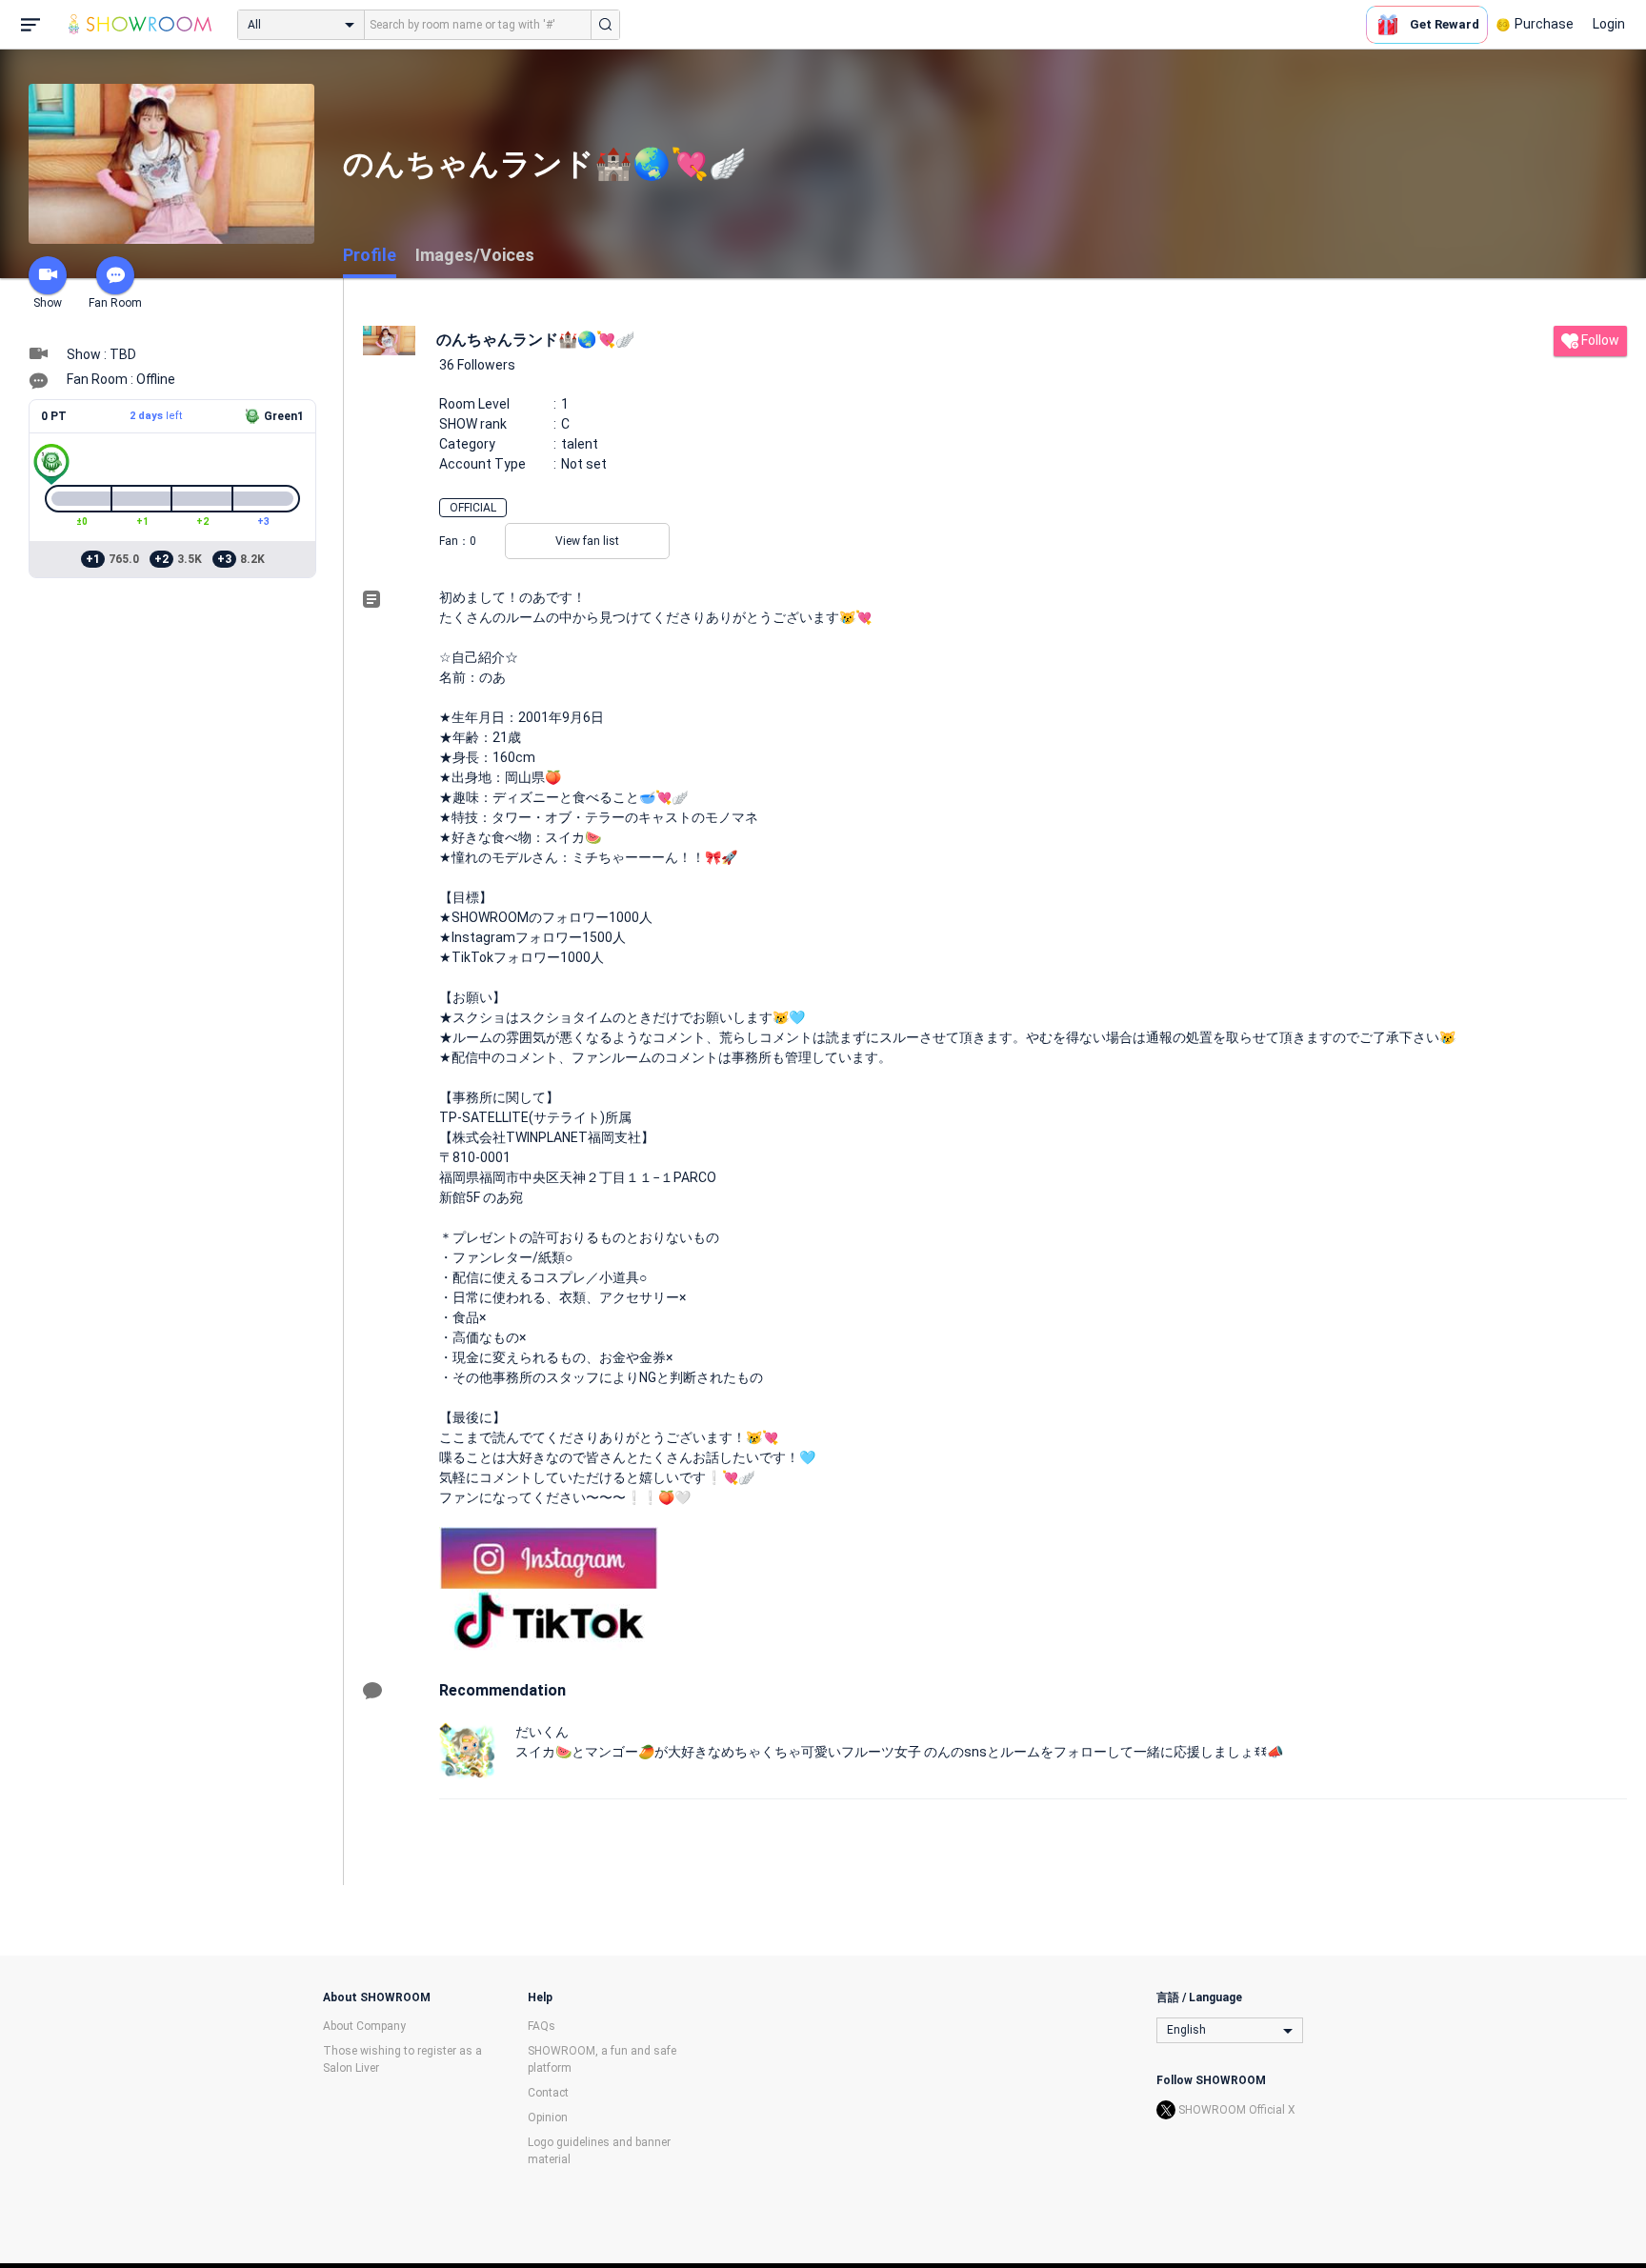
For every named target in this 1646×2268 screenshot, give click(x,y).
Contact (548, 2093)
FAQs (542, 2026)
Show (48, 303)
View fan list (587, 541)
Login (1609, 24)
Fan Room (115, 303)
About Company (364, 2026)
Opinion (548, 2117)
